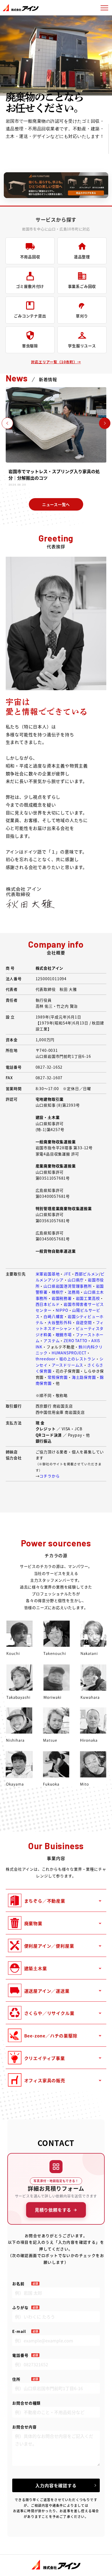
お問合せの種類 (26, 2403)
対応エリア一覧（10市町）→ (56, 362)
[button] (105, 423)
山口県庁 (76, 1280)
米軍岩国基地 (48, 1274)
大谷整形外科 (60, 1322)
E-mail (19, 2331)
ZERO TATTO (75, 1340)
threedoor (45, 1359)
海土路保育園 (84, 1377)
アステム (52, 1340)
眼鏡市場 (64, 1335)
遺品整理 (82, 257)
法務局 (74, 1292)
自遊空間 (84, 1322)
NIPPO (62, 1310)
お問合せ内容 (24, 2427)
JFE (67, 1274)
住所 (16, 2379)
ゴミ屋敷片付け (30, 286)
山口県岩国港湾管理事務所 (68, 1286)
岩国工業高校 (88, 1298)
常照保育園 (58, 1377)
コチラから (49, 1476)
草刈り (82, 316)
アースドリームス (67, 1365)
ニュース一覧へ (56, 504)
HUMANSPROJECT (69, 1353)
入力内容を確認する (56, 2485)
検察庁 (58, 1292)
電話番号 (20, 2355)
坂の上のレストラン (77, 1359)
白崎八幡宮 (54, 1316)
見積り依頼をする (53, 2210)
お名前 (18, 2284)
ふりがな (20, 2307)
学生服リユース (82, 346)
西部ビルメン (87, 1274)
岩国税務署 (62, 1298)
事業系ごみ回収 (82, 286)
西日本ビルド (48, 1304)
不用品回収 (30, 257)
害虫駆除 (30, 346)
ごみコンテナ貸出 (30, 316)
